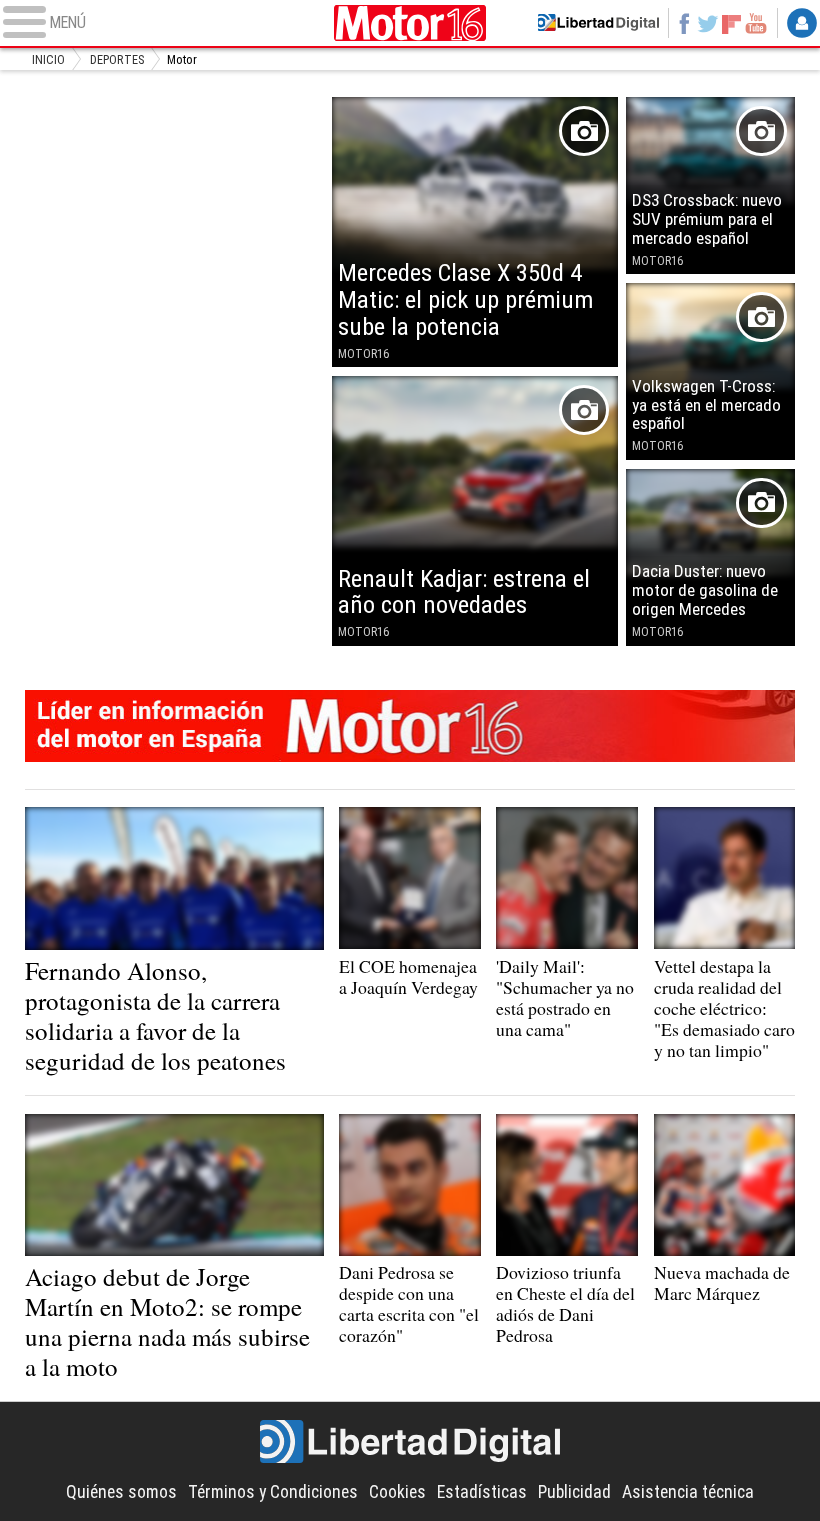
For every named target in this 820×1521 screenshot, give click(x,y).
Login (802, 23)
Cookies (397, 1492)
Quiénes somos (121, 1492)
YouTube (756, 23)
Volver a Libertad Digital (598, 23)
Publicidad (574, 1492)
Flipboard (731, 23)
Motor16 (409, 22)
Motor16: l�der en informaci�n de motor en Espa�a (410, 726)
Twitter (708, 23)
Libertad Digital (410, 1442)
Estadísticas (482, 1492)
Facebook (684, 23)
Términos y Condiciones (273, 1492)
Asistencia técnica (688, 1492)
